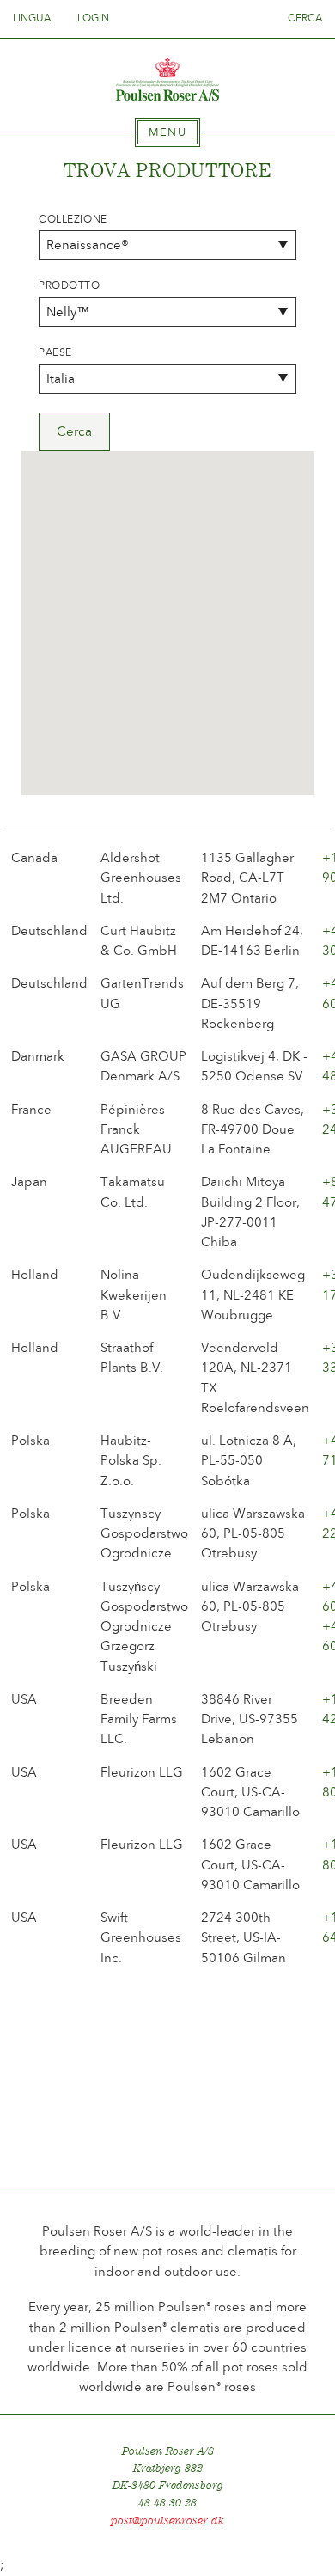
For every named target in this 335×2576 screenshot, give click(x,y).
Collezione (73, 219)
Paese (55, 352)
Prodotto (70, 285)
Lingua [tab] (33, 18)
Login (93, 18)
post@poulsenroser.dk (167, 2521)
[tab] (167, 132)
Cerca (305, 18)
